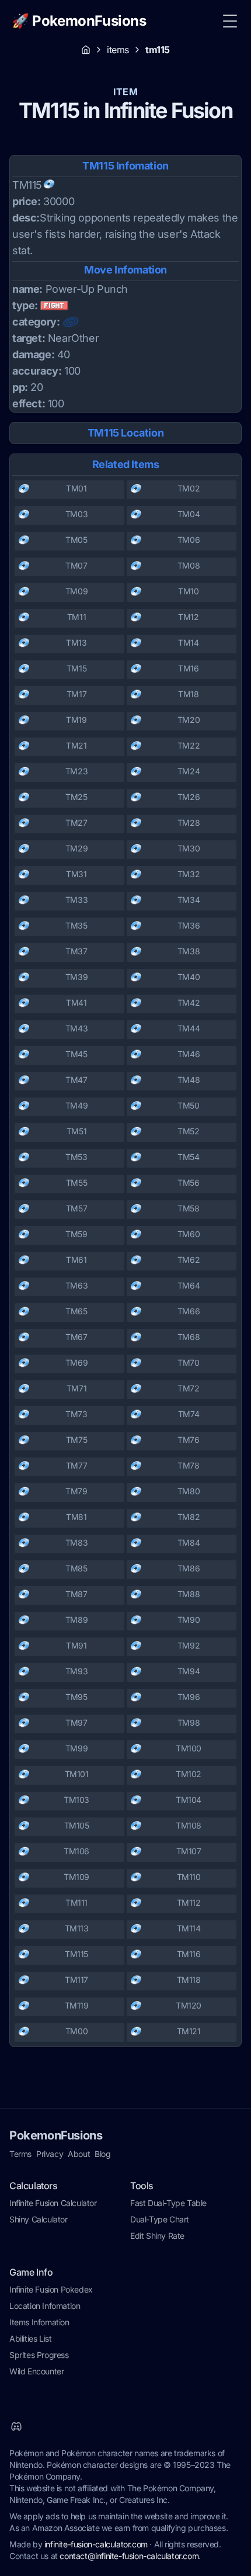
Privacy (50, 2154)
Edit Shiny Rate (157, 2236)
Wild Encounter (36, 2371)
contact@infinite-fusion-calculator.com (129, 2556)
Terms (20, 2154)
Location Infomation (45, 2306)
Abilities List (30, 2338)
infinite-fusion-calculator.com (96, 2544)
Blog (102, 2154)
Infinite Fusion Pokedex (51, 2289)
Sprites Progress (39, 2355)
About (79, 2154)
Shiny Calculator (39, 2219)
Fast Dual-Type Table (168, 2203)
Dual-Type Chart (160, 2219)
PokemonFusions (56, 2135)
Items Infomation (39, 2322)
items (118, 50)
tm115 (158, 50)
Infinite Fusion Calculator (53, 2203)
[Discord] (16, 2426)
